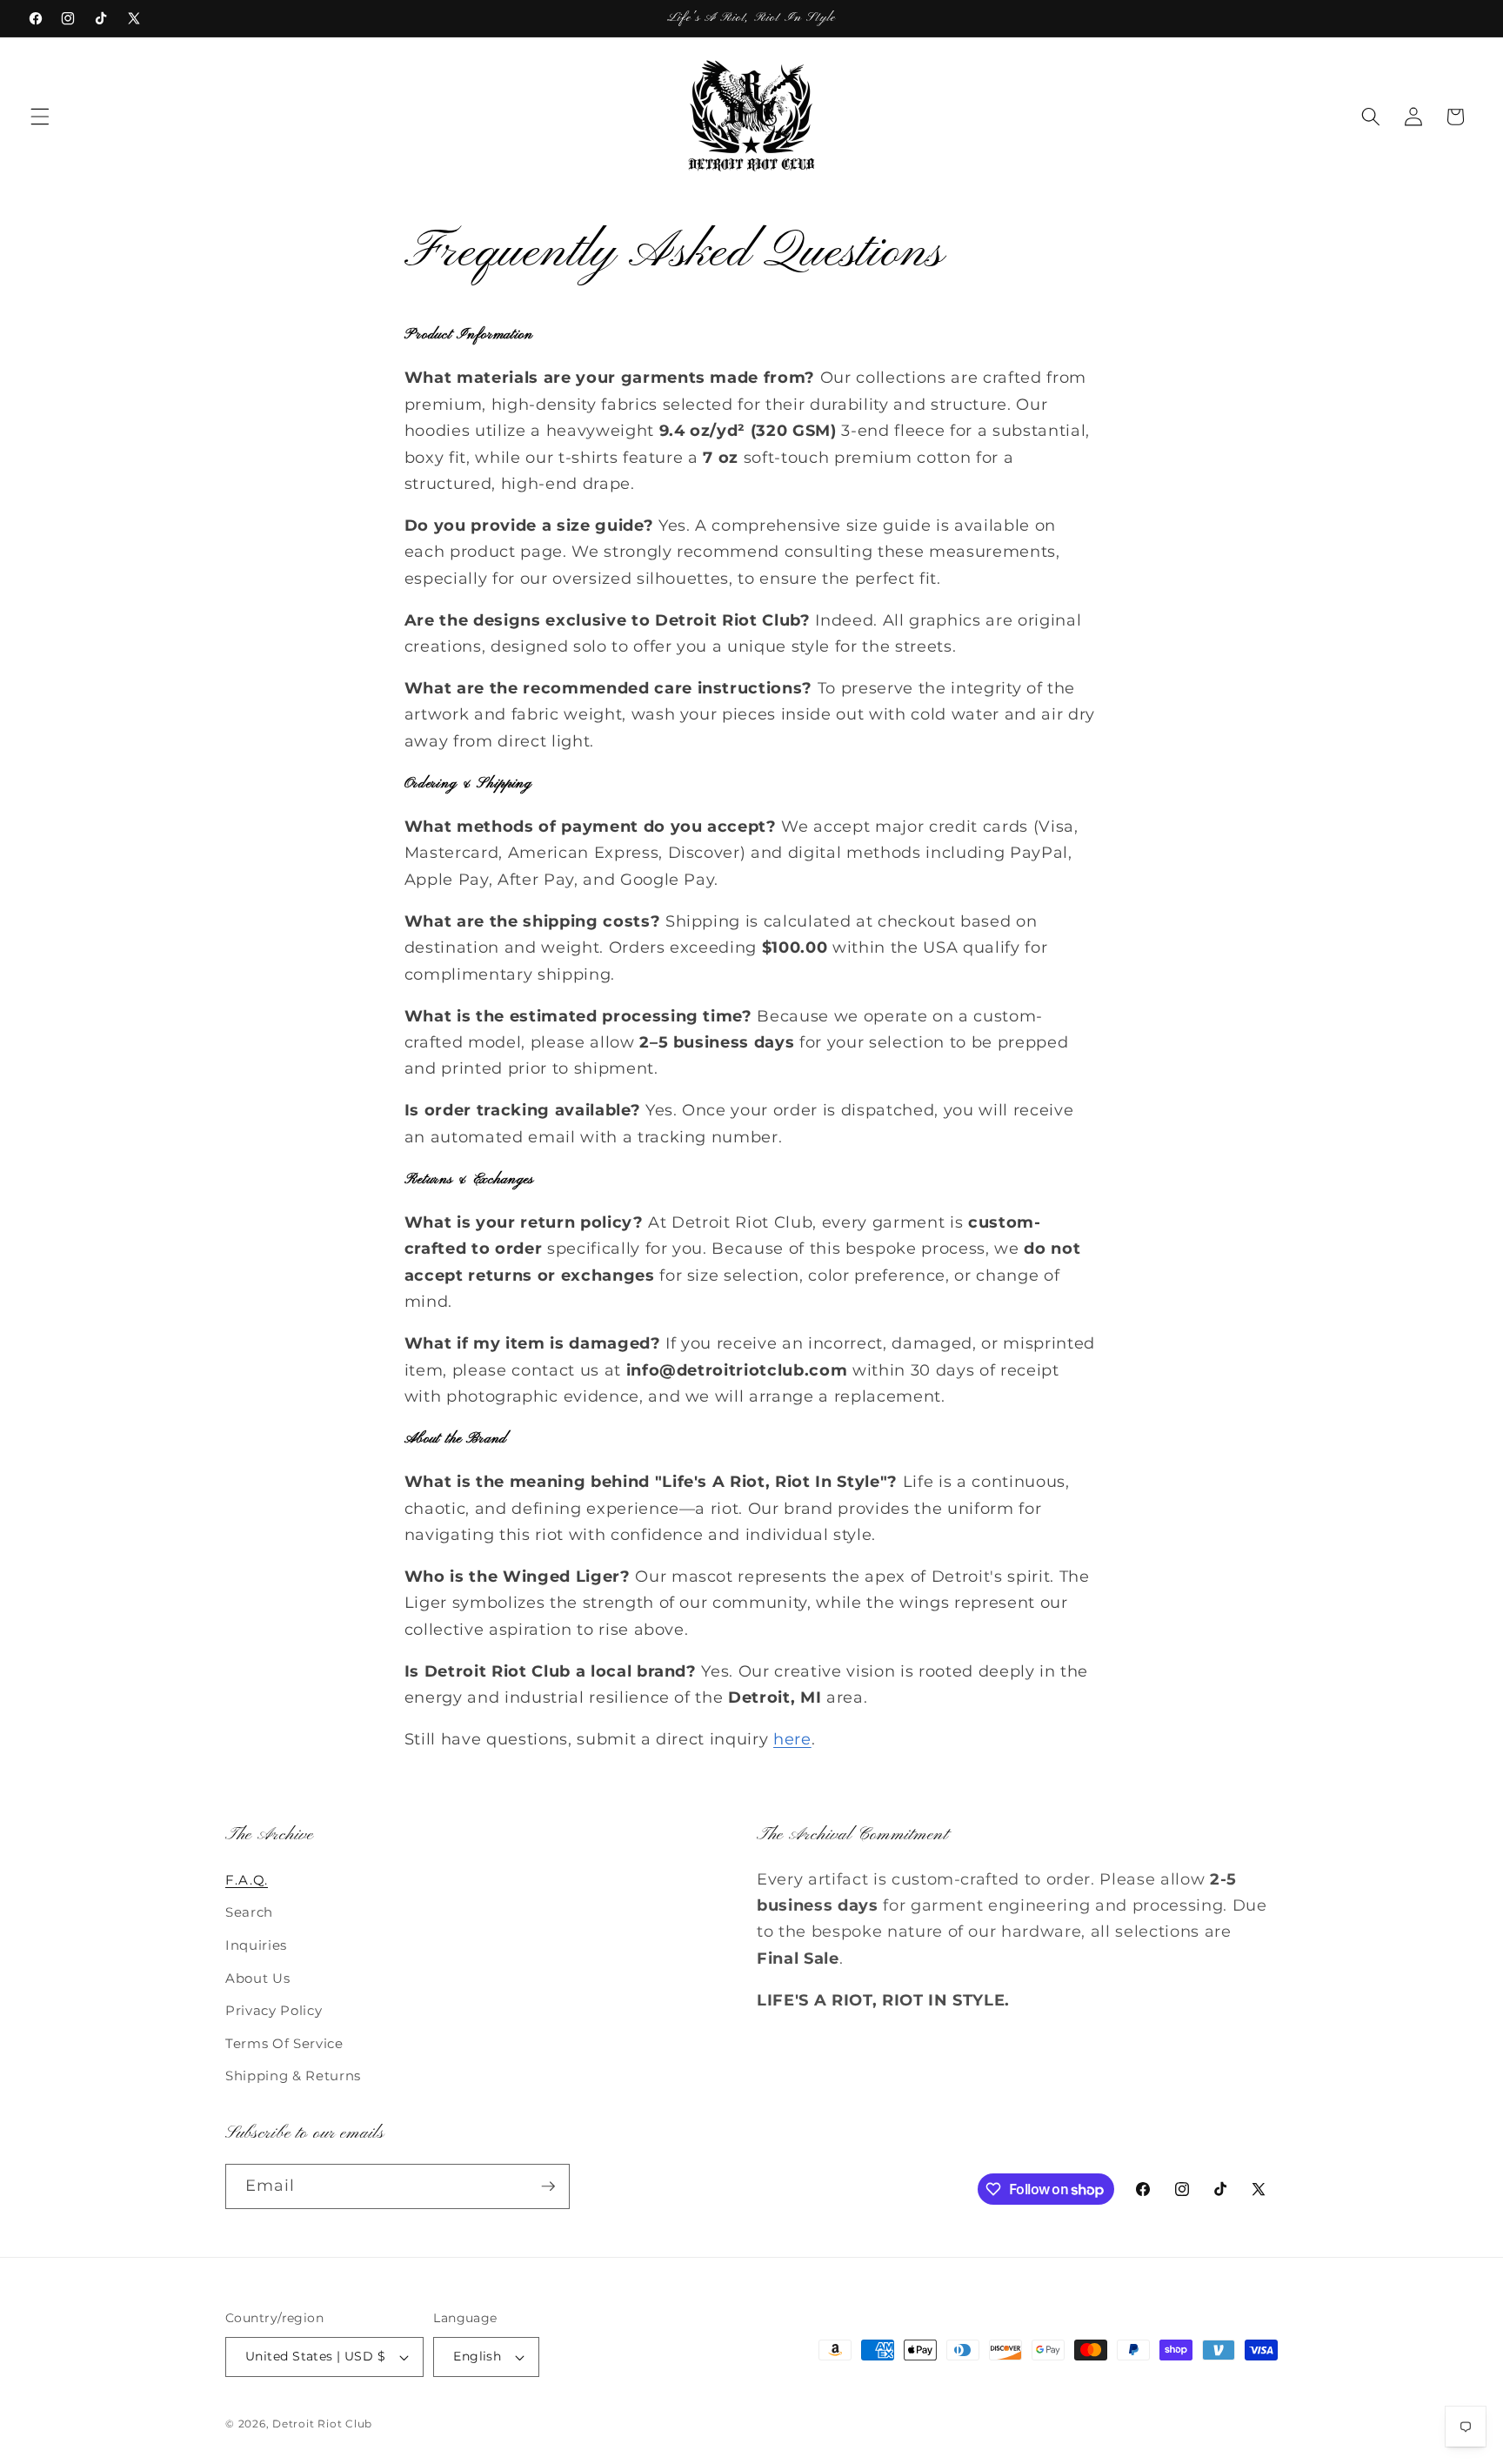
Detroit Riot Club (322, 2424)
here (792, 1739)
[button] (40, 117)
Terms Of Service (284, 2043)
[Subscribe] (548, 2186)
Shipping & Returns (293, 2076)
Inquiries (256, 1945)
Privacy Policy (274, 2010)
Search (249, 1912)
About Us (257, 1978)
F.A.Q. (247, 1880)
